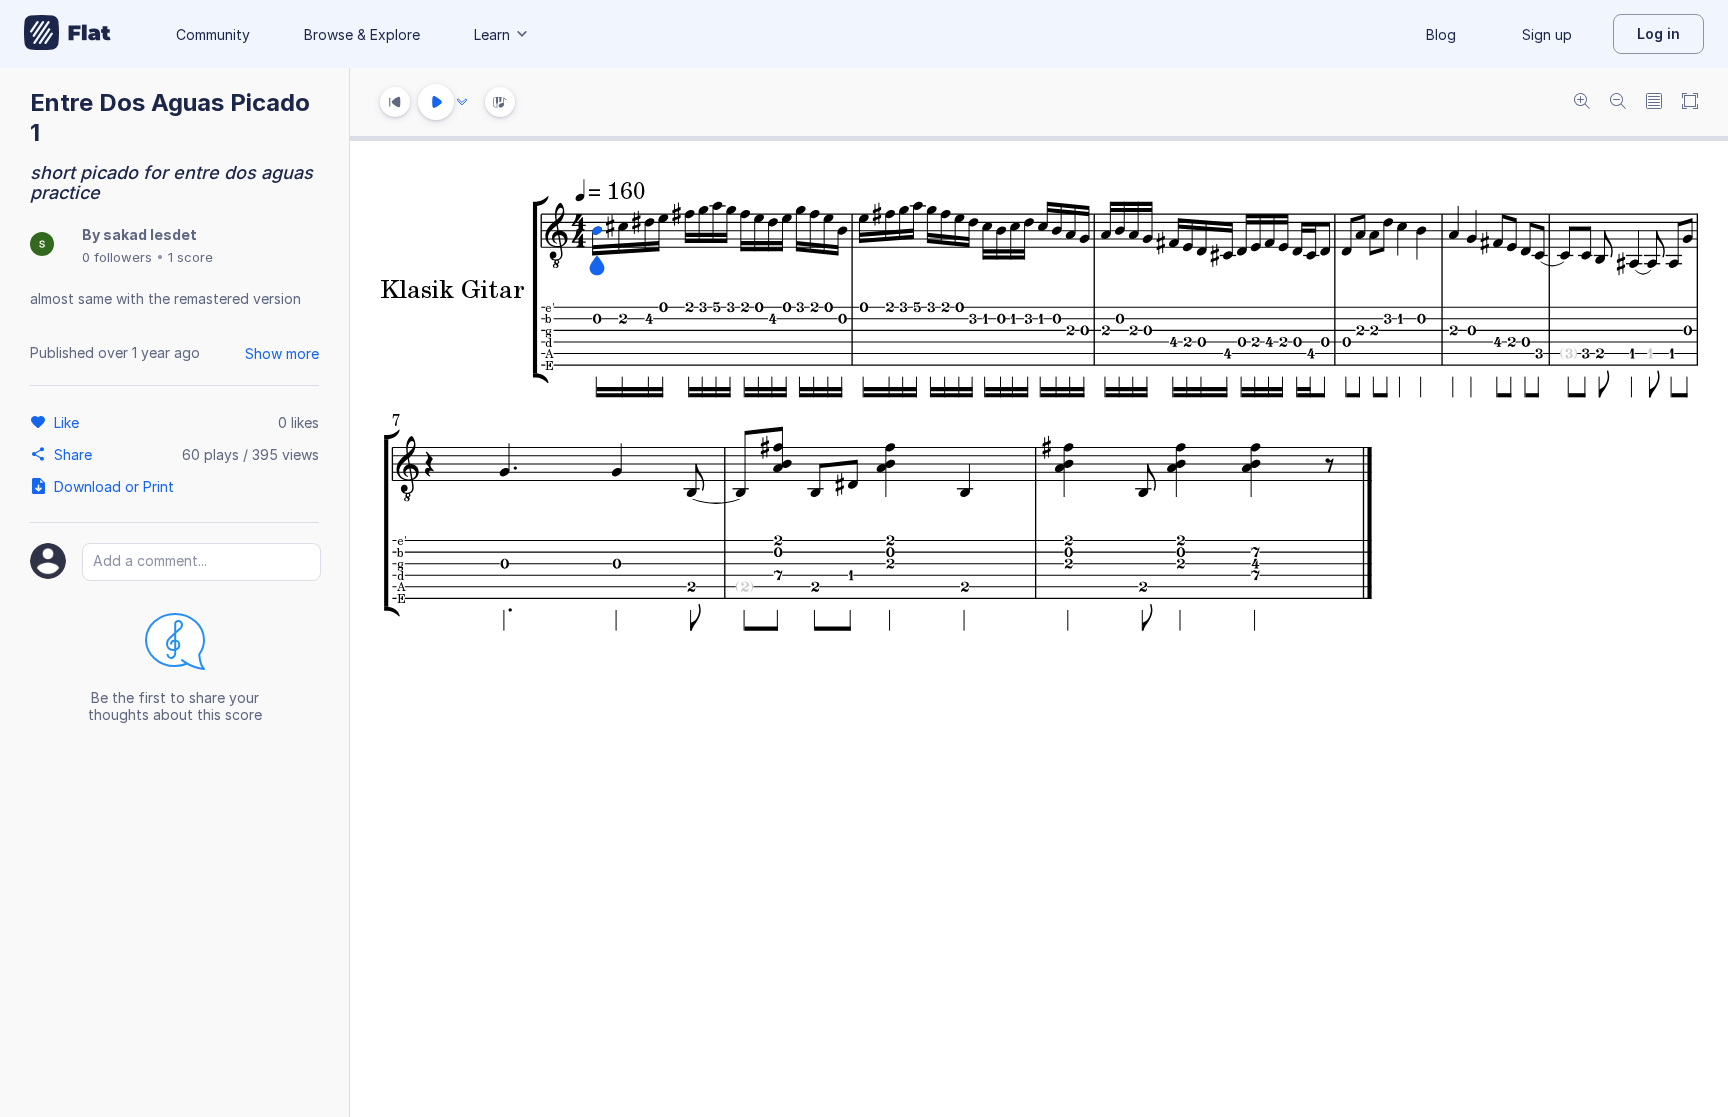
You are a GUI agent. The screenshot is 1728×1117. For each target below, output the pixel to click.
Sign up (1547, 34)
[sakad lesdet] (42, 245)
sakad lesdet (150, 234)
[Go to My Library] (67, 34)
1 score (190, 257)
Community (213, 34)
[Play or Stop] (436, 102)
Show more (282, 353)
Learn (492, 34)
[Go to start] (395, 102)
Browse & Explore (362, 34)
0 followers (117, 257)
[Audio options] (462, 102)
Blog (1441, 34)
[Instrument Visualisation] (500, 102)
